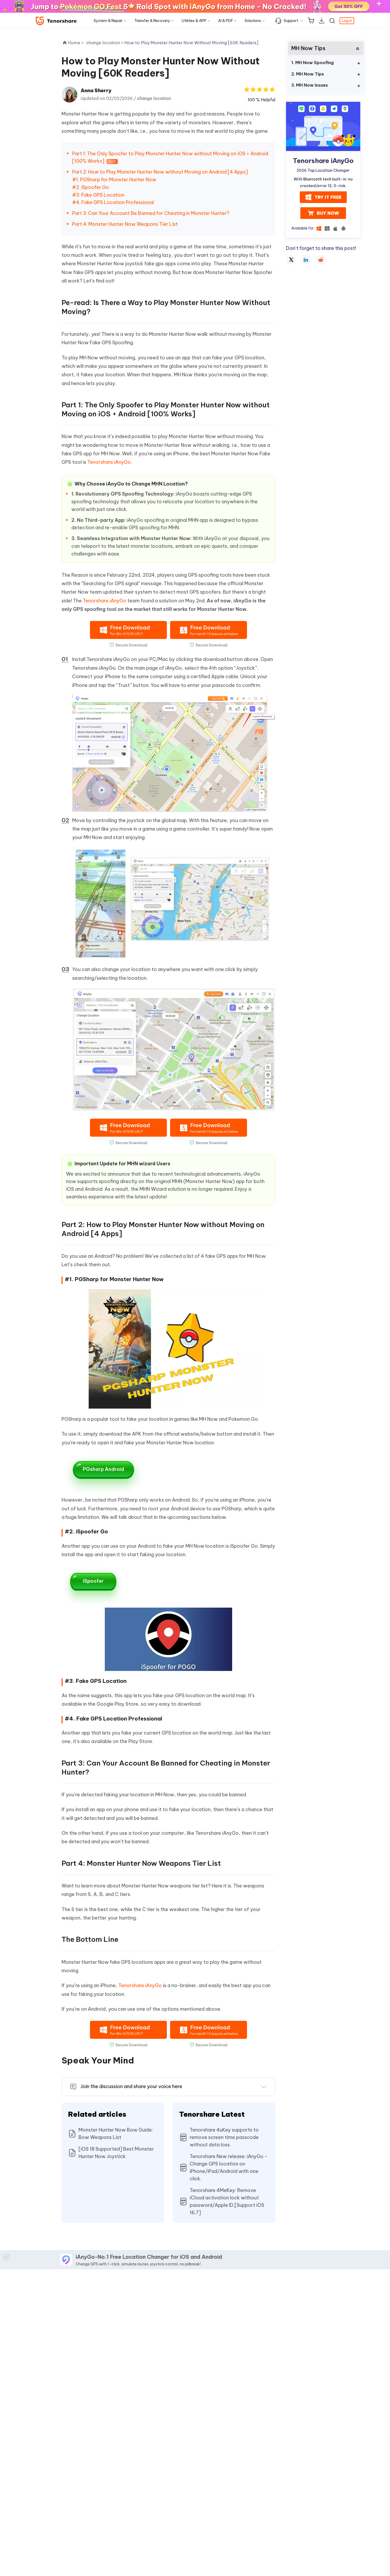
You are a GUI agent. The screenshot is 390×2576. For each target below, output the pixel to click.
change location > (105, 43)
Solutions (253, 21)
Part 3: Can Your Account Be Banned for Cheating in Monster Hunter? (151, 213)
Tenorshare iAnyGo (109, 462)
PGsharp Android (103, 1469)
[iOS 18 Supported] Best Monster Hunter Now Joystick (116, 2153)
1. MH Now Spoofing (313, 63)
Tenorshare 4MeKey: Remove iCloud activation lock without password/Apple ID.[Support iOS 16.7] (227, 2201)
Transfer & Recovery (152, 21)
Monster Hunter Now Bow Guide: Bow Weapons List (116, 2134)
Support (291, 21)
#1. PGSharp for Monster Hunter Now (114, 180)
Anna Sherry (96, 91)
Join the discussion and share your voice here (131, 2086)
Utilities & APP (194, 21)
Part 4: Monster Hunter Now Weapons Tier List (125, 224)
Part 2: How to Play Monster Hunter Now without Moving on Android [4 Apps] (160, 172)
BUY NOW (328, 213)
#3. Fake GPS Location (98, 195)
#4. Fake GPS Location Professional (113, 202)
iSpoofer (93, 1581)
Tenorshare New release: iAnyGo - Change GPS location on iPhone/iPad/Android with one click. (229, 2167)
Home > (76, 43)
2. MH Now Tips (308, 74)
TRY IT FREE (328, 197)
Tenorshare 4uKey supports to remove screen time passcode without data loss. (224, 2137)
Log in (347, 21)
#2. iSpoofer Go (91, 187)
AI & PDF (226, 21)
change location (154, 98)
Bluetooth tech (317, 179)
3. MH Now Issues (310, 85)
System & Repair (108, 21)
